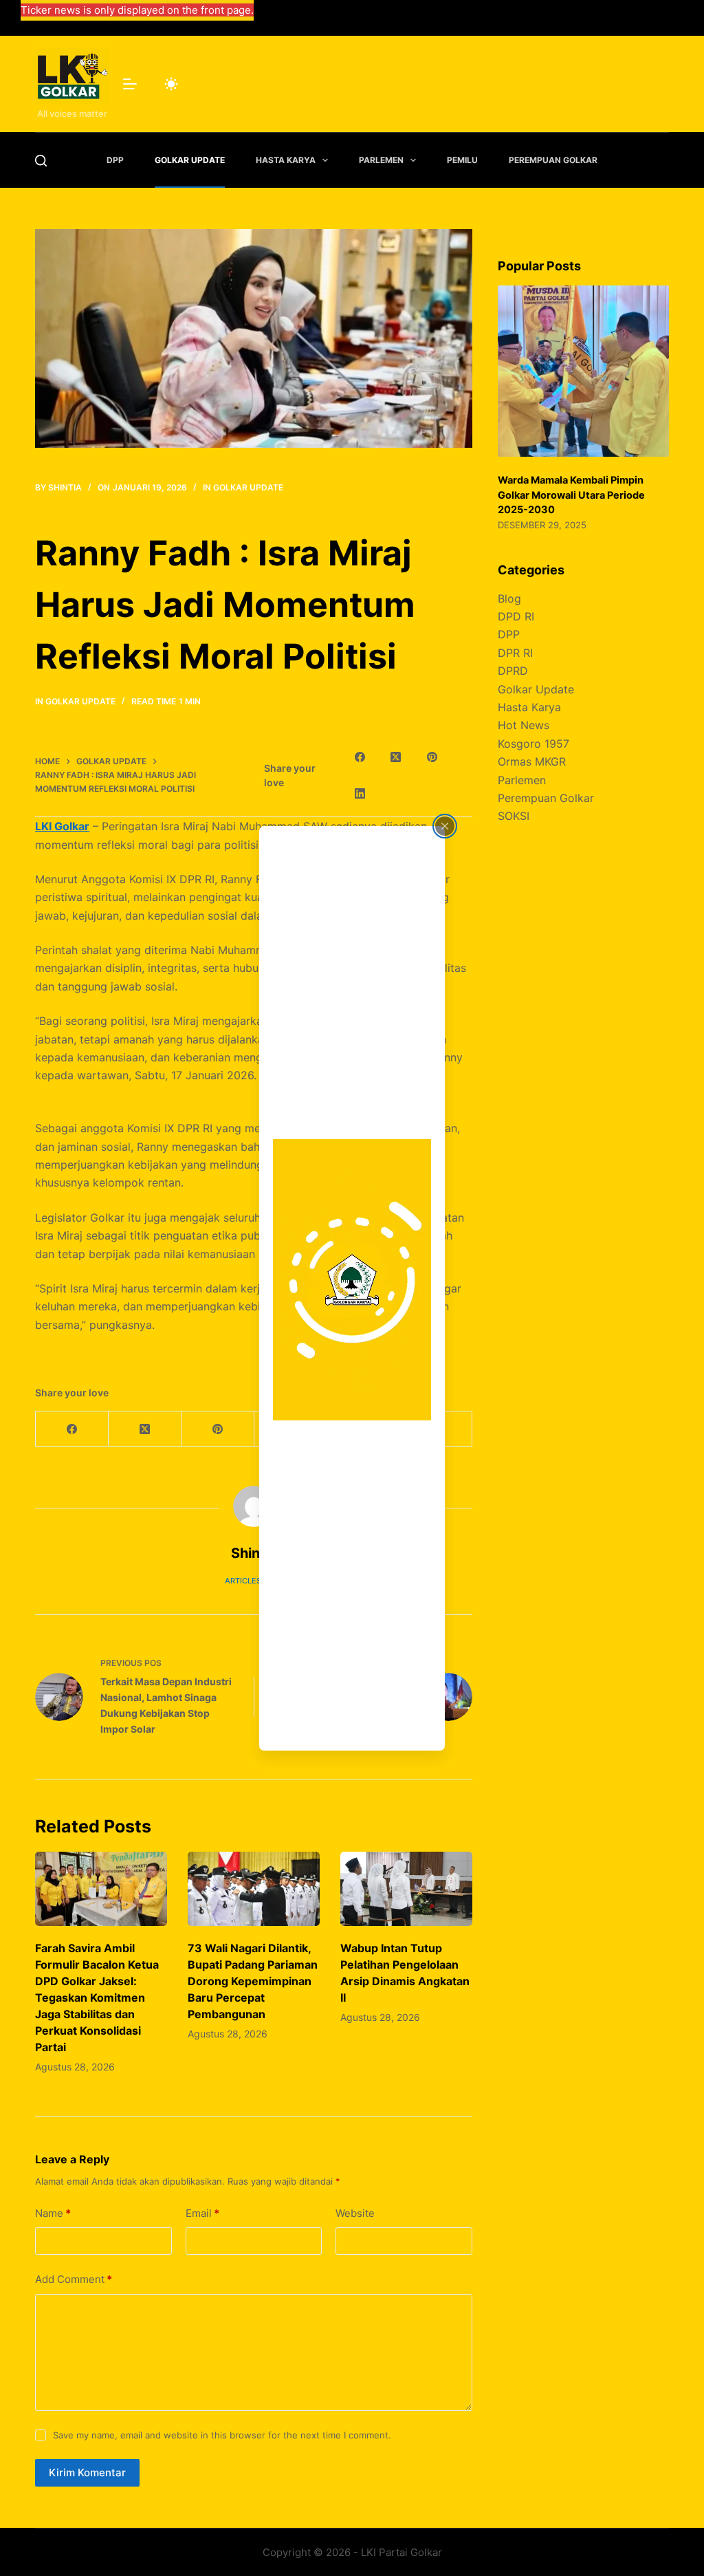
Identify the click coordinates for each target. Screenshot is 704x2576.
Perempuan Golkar (553, 160)
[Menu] (130, 84)
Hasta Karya (286, 160)
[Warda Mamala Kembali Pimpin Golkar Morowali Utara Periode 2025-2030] (583, 371)
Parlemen (381, 160)
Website (355, 2213)
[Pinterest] (432, 757)
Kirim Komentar (87, 2472)
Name (53, 2213)
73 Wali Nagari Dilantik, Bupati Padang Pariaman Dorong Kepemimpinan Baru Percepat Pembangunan (253, 1981)
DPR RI (515, 653)
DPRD (513, 671)
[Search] (41, 161)
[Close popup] (445, 826)
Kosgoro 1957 (533, 744)
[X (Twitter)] (396, 757)
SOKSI (514, 816)
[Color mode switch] (171, 84)
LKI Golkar (62, 826)
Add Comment (74, 2279)
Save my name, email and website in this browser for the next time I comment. (222, 2435)
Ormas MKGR (532, 761)
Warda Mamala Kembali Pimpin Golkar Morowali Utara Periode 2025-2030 (571, 495)
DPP (115, 160)
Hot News (524, 725)
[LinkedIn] (360, 794)
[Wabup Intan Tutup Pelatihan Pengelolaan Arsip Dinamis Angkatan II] (406, 1889)
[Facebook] (360, 757)
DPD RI (516, 616)
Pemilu (462, 160)
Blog (509, 598)
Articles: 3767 (254, 1581)
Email (202, 2213)
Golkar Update (190, 160)
